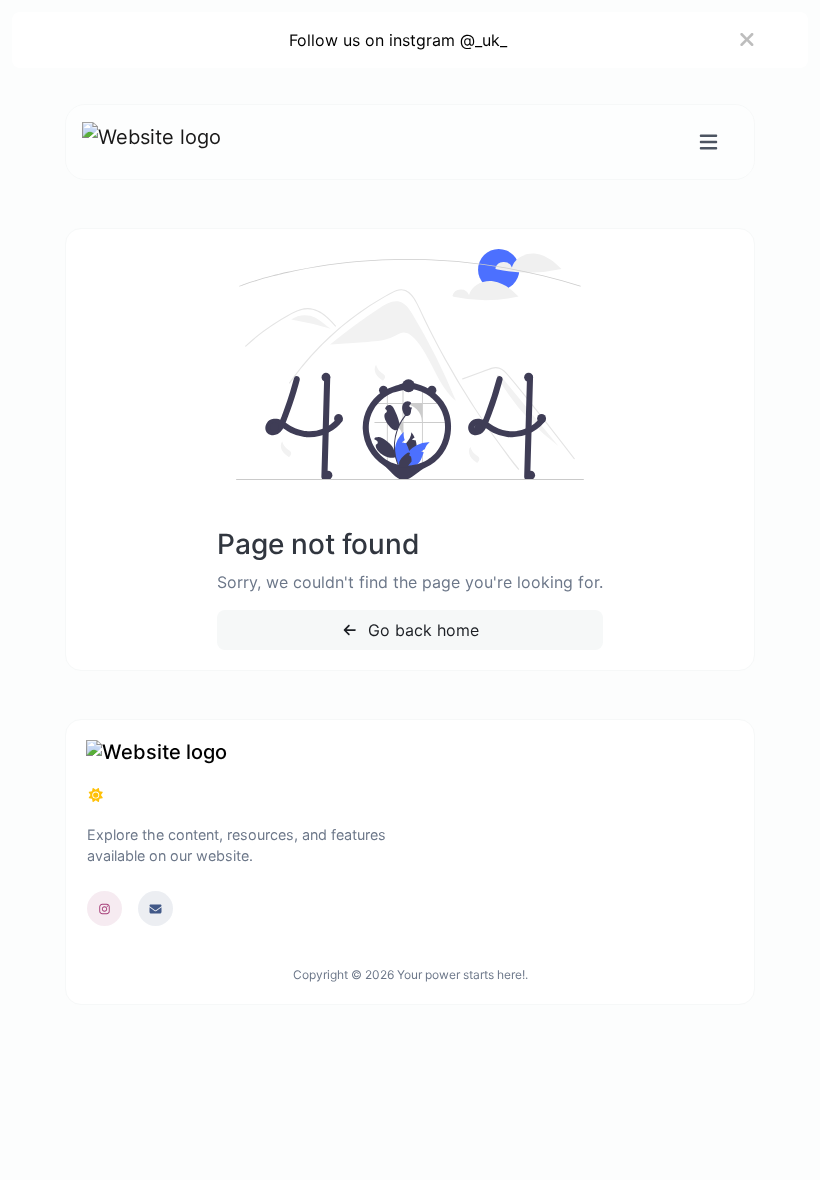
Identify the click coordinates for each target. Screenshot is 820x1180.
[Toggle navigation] (708, 142)
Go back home (421, 630)
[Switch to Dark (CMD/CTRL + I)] (96, 795)
